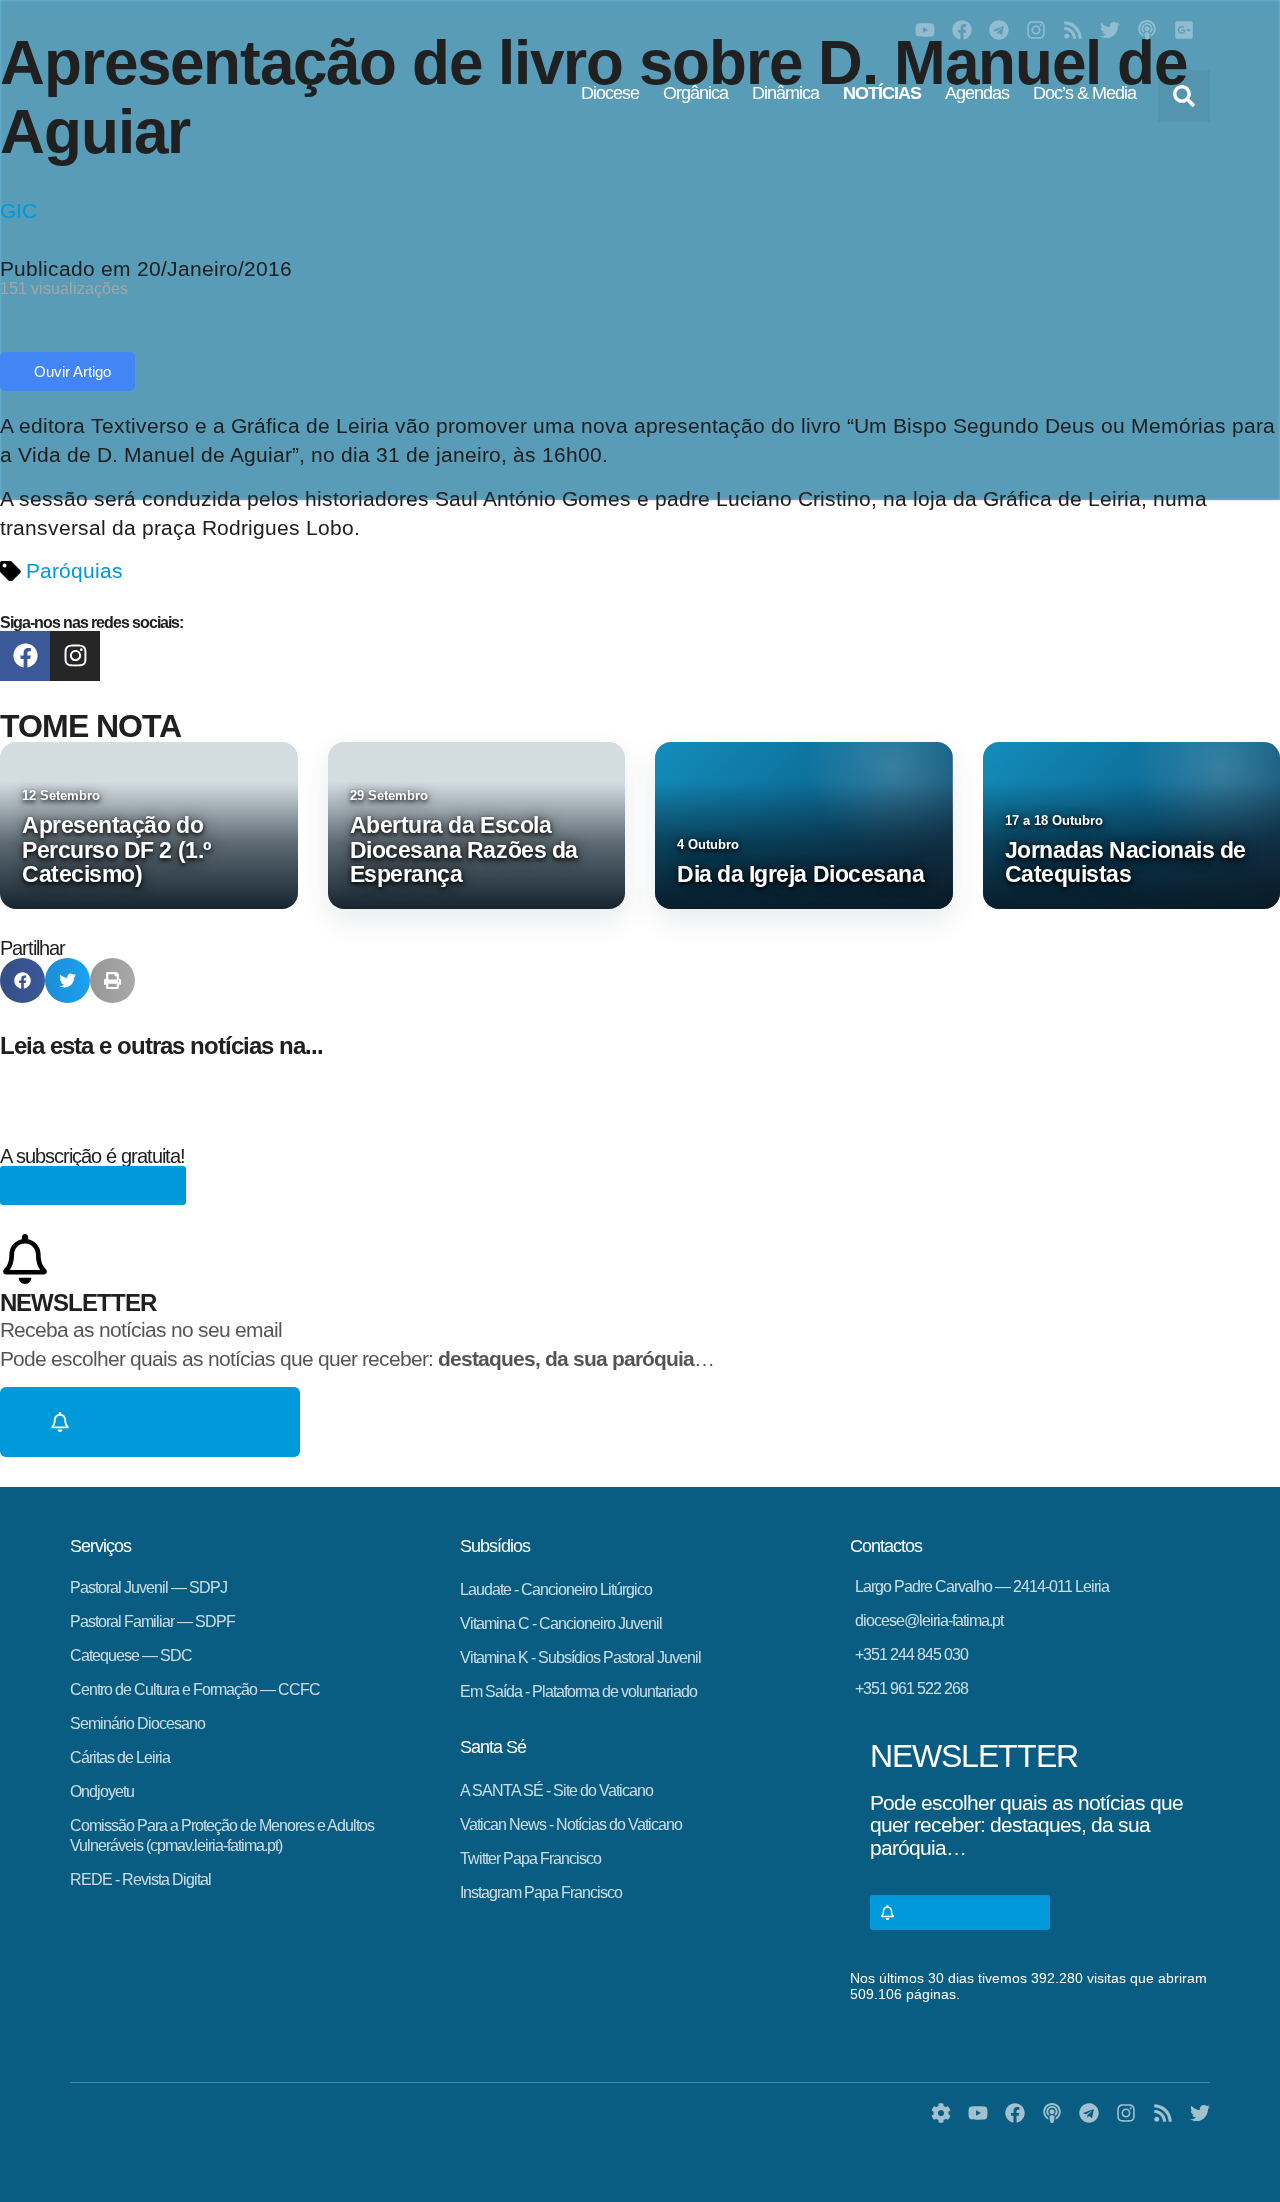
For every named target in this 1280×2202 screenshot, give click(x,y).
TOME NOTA (90, 726)
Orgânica (695, 93)
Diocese (610, 93)
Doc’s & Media (1084, 93)
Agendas (977, 93)
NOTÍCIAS (882, 93)
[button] (1184, 96)
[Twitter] (1110, 30)
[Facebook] (962, 30)
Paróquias (74, 570)
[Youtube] (925, 30)
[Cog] (941, 2113)
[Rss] (1073, 30)
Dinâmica (785, 93)
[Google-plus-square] (1184, 30)
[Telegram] (999, 30)
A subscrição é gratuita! (92, 1156)
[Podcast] (1147, 30)
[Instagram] (1036, 30)
